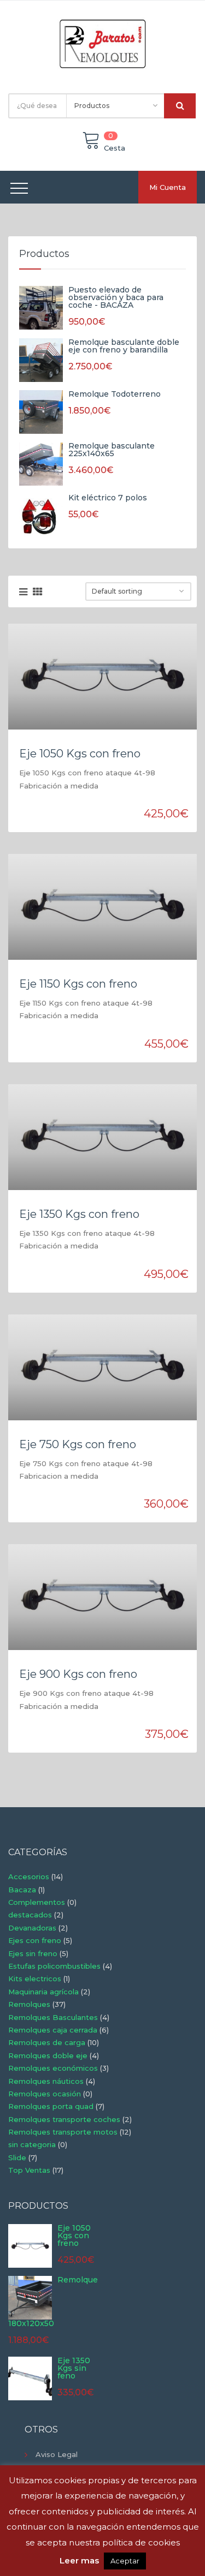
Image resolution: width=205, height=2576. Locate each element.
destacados (30, 1915)
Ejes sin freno (33, 1953)
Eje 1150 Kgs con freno (78, 984)
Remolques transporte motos (63, 2132)
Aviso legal (57, 2454)
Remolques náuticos (46, 2081)
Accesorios (29, 1876)
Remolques (29, 2004)
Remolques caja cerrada (53, 2030)
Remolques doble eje (48, 2055)
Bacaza (22, 1890)
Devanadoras (32, 1928)
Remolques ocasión (45, 2094)
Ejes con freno (35, 1940)
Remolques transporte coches (64, 2119)
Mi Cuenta (168, 187)
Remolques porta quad (51, 2106)
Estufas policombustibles (54, 1966)
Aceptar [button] (125, 2561)
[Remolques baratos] (103, 43)
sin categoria (32, 2144)
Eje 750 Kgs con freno (78, 1444)
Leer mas (79, 2560)
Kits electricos (35, 1979)
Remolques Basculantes (53, 2017)
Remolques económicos (53, 2068)
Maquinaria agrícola (43, 1992)
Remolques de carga (47, 2042)
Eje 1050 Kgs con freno (80, 754)
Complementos (37, 1902)
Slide (17, 2157)
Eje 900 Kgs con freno (78, 1674)
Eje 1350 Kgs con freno (79, 1214)
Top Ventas (29, 2170)
